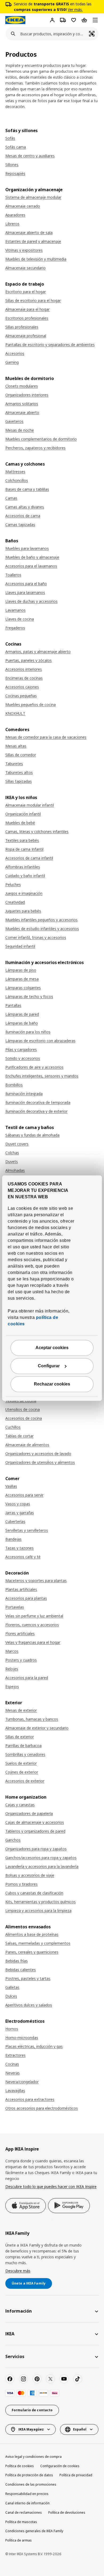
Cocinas (12, 2064)
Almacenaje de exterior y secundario (37, 1728)
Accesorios (15, 353)
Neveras (13, 2073)
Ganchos (13, 1840)
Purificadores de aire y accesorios (34, 1067)
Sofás (10, 138)
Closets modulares (22, 386)
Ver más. (75, 9)
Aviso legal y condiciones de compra (33, 2457)
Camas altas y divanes (25, 507)
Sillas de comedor (21, 755)
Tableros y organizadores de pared (35, 1831)
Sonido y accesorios (23, 1058)
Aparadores (15, 215)
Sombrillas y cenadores (25, 1754)
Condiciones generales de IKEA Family (34, 2531)
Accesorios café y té (23, 1557)
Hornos (12, 2029)
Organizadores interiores (27, 395)
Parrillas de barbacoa (23, 1746)
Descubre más (18, 2271)
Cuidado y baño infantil (25, 876)
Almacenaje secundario (25, 268)
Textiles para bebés (22, 840)
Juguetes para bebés (23, 911)
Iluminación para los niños (28, 1032)
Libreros (12, 224)
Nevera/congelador (22, 2082)
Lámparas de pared (22, 1014)
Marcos (12, 1651)
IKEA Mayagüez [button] (31, 2429)
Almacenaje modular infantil (30, 805)
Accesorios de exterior (25, 1781)
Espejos (12, 1686)
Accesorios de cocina (24, 1418)
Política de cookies (20, 2466)
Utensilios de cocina (23, 1409)
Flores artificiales (20, 1633)
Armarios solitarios (22, 404)
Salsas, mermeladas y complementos (38, 1943)
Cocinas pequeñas (21, 696)
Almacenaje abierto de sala (29, 233)
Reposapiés (15, 173)
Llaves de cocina (20, 619)
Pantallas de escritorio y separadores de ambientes (50, 345)
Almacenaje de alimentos (27, 1445)
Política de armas (19, 2540)
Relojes (12, 1669)
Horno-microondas (22, 2038)
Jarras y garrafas (20, 1513)
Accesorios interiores (24, 669)
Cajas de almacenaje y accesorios (35, 1822)
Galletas (12, 1987)
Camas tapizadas (20, 525)
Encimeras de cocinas (24, 678)
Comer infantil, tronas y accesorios (36, 937)
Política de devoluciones (67, 2512)
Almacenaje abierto (22, 412)
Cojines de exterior (22, 1772)
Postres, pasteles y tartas (28, 1978)
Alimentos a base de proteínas (32, 1934)
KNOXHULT (15, 713)
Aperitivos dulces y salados (29, 2005)
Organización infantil (23, 814)
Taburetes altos (19, 772)
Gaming (12, 362)
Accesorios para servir (24, 1495)
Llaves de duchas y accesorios (31, 601)
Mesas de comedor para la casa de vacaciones (46, 737)
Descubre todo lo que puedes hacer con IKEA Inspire (51, 2187)
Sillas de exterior (20, 1737)
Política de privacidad (76, 2475)
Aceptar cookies (52, 1348)
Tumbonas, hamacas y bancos (32, 1719)
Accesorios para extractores (30, 2099)
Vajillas (11, 1486)
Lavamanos (15, 610)
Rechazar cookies (52, 1384)
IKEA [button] (10, 2334)
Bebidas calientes (21, 1970)
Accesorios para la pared (27, 1678)
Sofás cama (16, 147)
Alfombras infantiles (23, 867)
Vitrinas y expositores (24, 250)
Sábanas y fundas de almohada (32, 1135)
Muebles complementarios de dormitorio (41, 439)
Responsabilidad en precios (27, 2494)
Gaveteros (14, 421)
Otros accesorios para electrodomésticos (42, 2108)
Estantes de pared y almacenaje (33, 241)
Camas (11, 498)
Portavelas (15, 1607)
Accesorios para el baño (26, 584)
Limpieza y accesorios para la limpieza (38, 1911)
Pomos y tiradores (21, 1884)
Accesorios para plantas (26, 1598)
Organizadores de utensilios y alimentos (40, 1462)
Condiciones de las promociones (31, 2484)
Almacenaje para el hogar (27, 309)
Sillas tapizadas (19, 781)
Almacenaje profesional (26, 336)
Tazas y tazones (19, 1548)
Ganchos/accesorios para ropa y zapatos (41, 1858)
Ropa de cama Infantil (24, 849)
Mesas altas (16, 746)
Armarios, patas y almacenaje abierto (38, 652)
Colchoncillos (17, 480)
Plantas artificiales (21, 1589)
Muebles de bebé (20, 823)
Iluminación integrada (24, 1094)
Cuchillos (13, 1427)
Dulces (11, 1996)
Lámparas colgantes (23, 988)
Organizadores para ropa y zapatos (36, 1849)
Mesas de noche (20, 430)
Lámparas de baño (22, 1023)
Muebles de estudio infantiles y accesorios (42, 929)
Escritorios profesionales (27, 318)
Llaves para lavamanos (25, 592)
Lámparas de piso (21, 970)
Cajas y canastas (20, 1805)
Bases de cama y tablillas (27, 489)
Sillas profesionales (22, 327)
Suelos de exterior (21, 1763)
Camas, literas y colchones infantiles (37, 832)
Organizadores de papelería (29, 1813)
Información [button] (19, 2311)
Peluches (13, 884)
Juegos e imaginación (24, 893)
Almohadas (15, 1170)
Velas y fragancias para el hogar (33, 1642)
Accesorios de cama (23, 516)
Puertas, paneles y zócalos (29, 660)
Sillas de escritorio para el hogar (33, 300)
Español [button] (80, 2429)
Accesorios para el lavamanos (31, 566)
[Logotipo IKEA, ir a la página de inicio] (15, 20)
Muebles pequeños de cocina (31, 705)
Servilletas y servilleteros (27, 1530)
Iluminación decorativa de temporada (38, 1102)
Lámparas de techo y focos (29, 997)
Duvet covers (17, 1144)
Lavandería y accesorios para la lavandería (42, 1866)
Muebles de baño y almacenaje (32, 557)
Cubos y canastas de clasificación (34, 1893)
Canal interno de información (27, 2503)
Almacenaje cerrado (23, 206)
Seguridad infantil (20, 946)
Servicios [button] (15, 2356)
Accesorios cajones (22, 687)
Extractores (15, 2055)
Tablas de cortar (19, 1436)
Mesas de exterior (21, 1710)
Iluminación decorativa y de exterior (36, 1111)
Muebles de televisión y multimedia (36, 259)
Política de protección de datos (29, 2475)
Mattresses (15, 472)
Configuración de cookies (60, 2466)
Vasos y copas (18, 1504)
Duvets (12, 1162)
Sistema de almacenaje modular (33, 197)
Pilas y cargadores (21, 1049)
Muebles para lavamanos (27, 548)
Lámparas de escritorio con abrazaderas (40, 1041)
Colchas (12, 1153)
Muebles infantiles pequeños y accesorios (41, 920)
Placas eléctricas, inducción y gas (34, 2046)
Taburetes (14, 764)
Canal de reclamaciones (24, 2512)
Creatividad (15, 902)
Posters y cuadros (21, 1660)
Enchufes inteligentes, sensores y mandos (42, 1076)
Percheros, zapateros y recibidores (35, 448)
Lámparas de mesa (22, 979)
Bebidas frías (17, 1961)
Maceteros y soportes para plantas (36, 1581)
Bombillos (14, 1085)
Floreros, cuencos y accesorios (32, 1625)
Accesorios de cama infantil (29, 858)
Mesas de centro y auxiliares (30, 156)
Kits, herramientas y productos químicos (41, 1902)
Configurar (49, 1366)
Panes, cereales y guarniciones (32, 1952)
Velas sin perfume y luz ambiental (34, 1616)
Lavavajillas (15, 2091)
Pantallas (13, 1005)
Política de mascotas (21, 2522)
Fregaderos (15, 628)
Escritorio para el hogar (26, 292)
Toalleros (13, 575)
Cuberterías (15, 1521)
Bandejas (13, 1539)
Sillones (12, 165)
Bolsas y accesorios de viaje (30, 1875)
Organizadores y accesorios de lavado (38, 1454)
